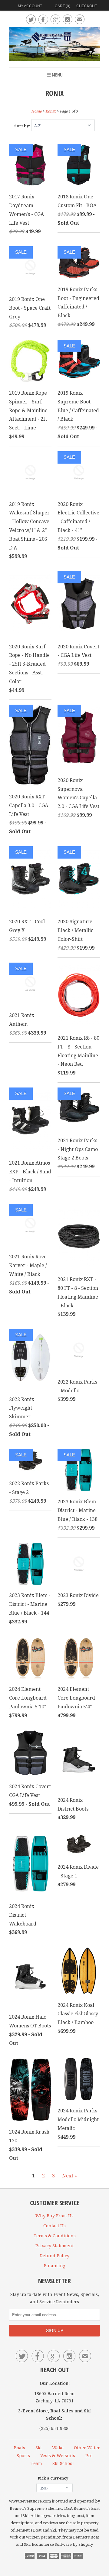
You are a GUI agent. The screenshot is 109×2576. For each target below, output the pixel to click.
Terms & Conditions (55, 2236)
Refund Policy (55, 2256)
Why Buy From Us (54, 2216)
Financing (55, 2266)
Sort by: (23, 126)
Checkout (87, 6)
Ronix (54, 93)
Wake (58, 2448)
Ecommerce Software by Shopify (62, 2544)
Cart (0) (63, 6)
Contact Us (54, 2226)
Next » (69, 2176)
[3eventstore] (54, 45)
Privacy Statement (54, 2246)
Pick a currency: (54, 2478)
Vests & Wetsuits (58, 2456)
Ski (39, 2448)
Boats (20, 2448)
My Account (30, 6)
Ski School (63, 2464)
